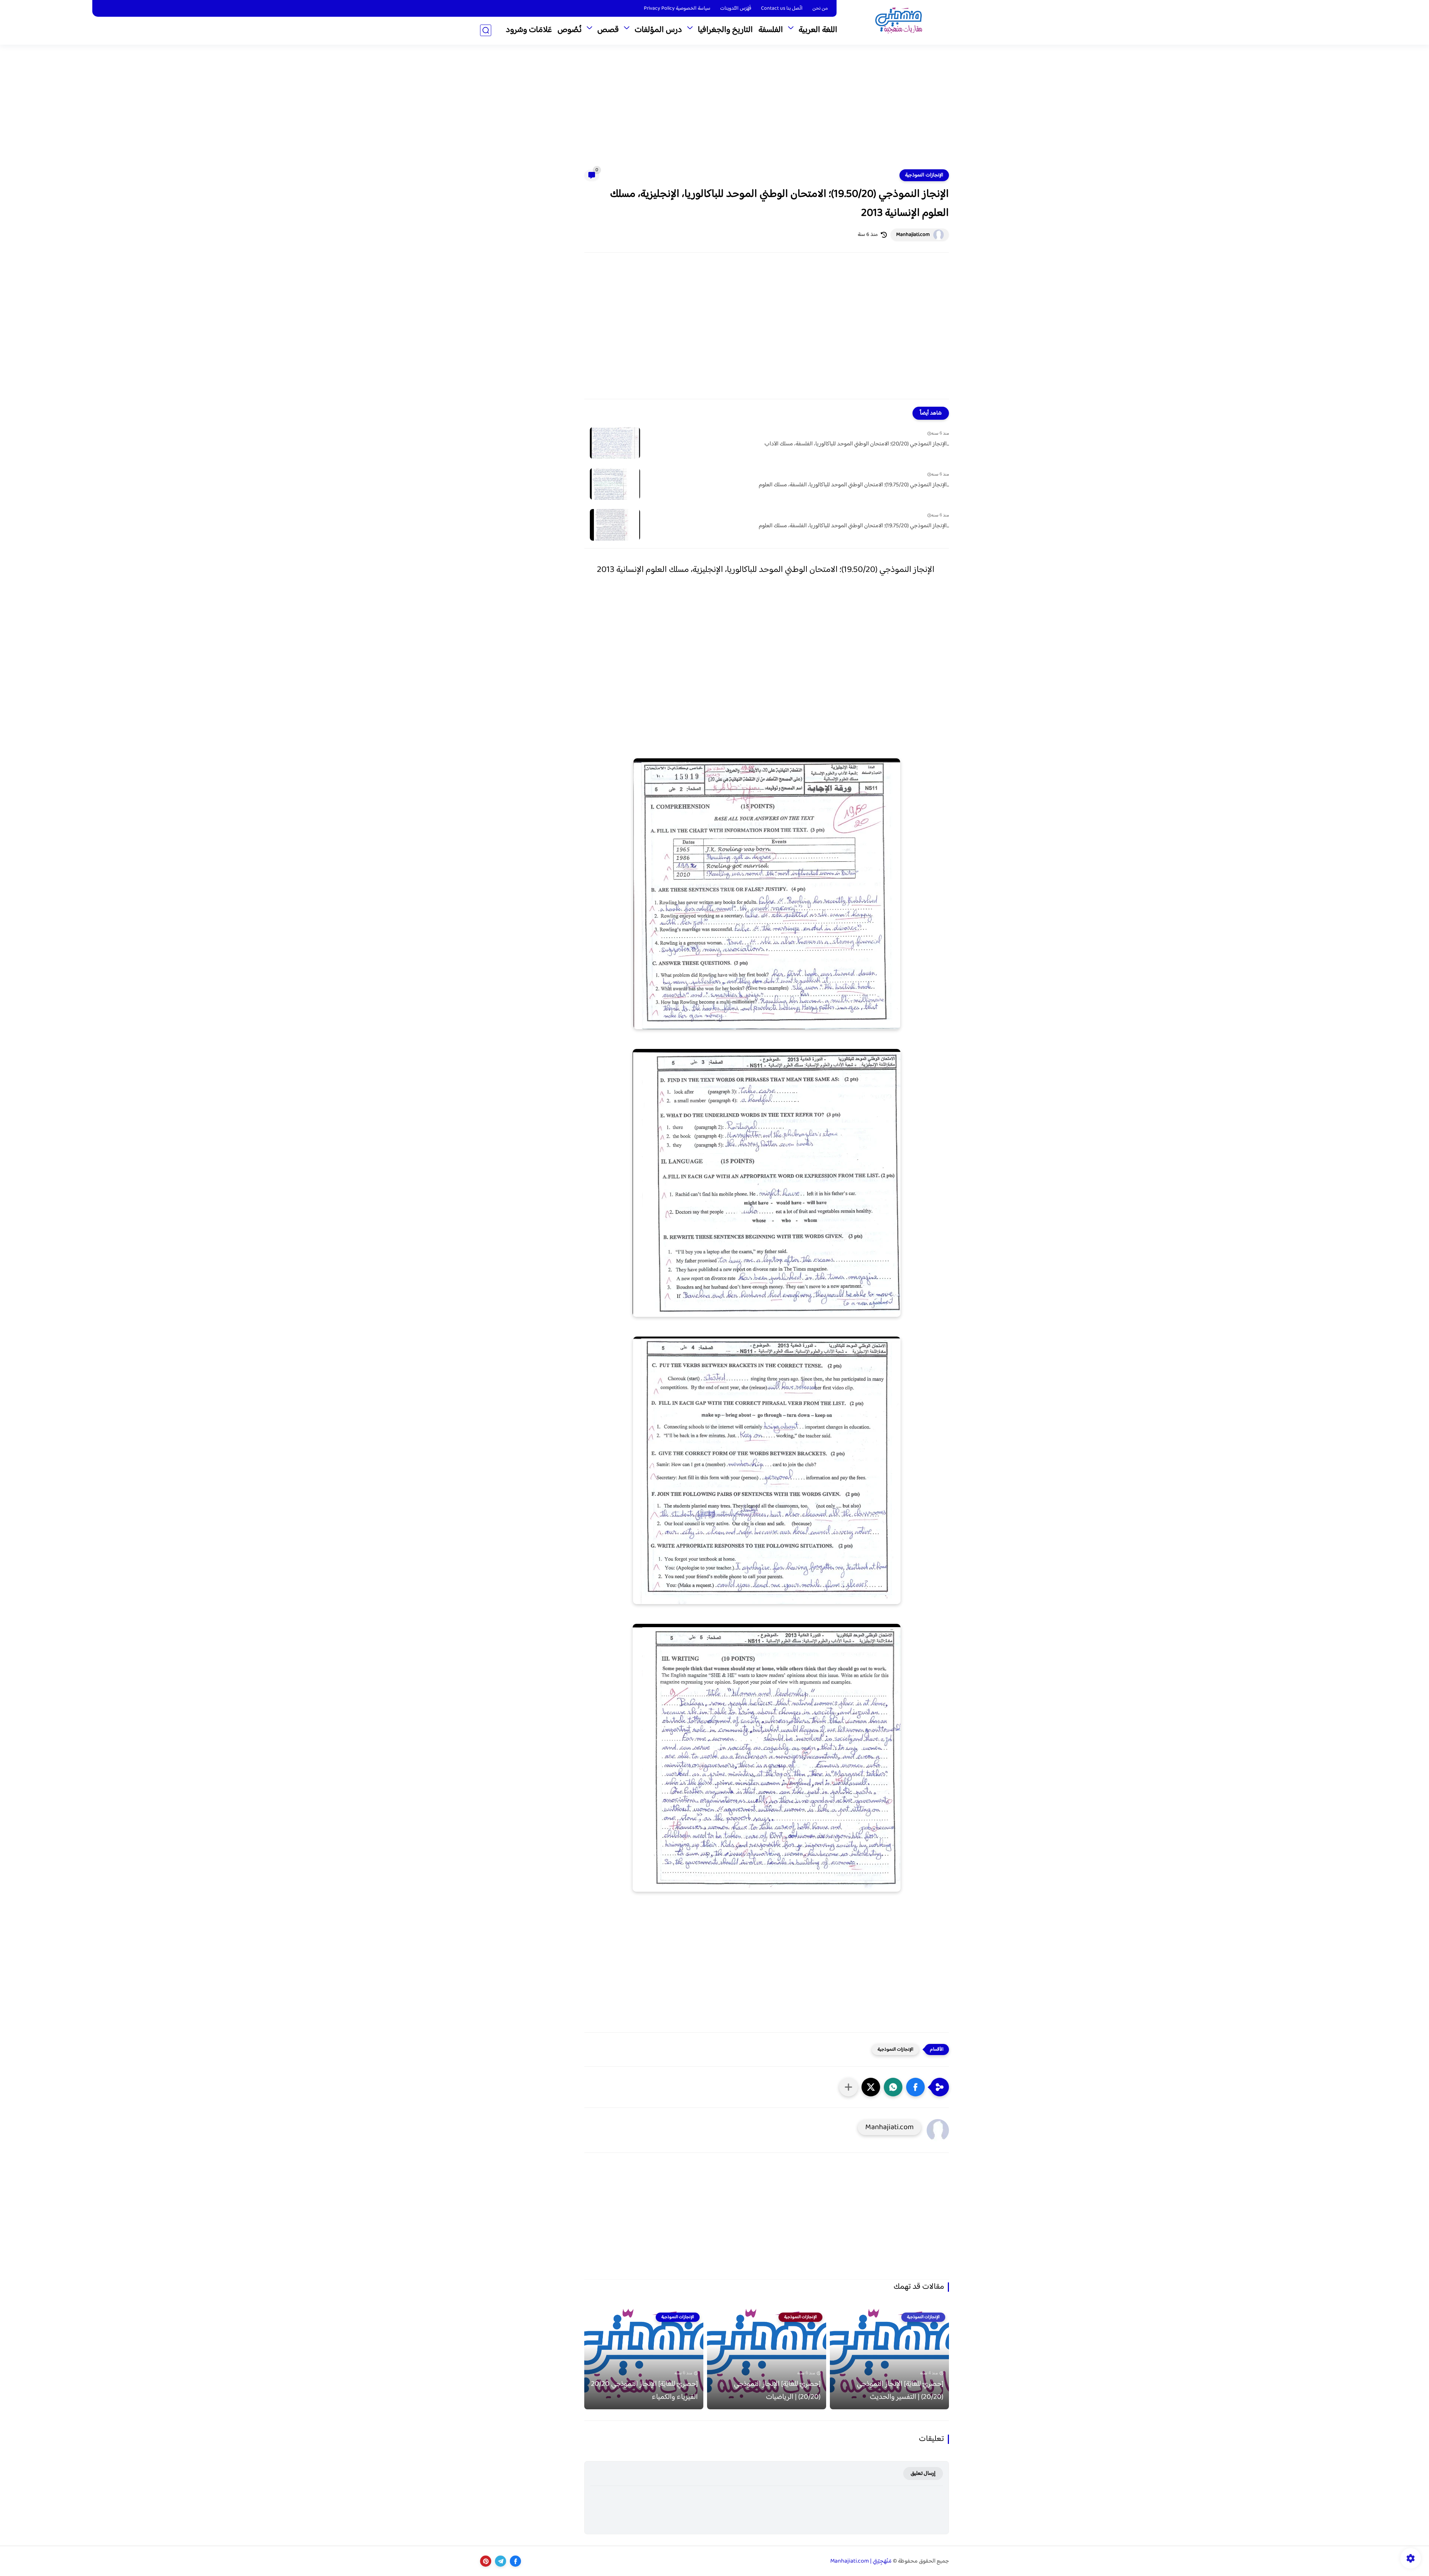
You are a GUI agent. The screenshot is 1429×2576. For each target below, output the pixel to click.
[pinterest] (486, 2561)
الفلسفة (771, 30)
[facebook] (515, 2561)
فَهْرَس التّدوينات (736, 9)
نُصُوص (570, 30)
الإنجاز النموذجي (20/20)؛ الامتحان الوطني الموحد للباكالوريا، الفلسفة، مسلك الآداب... (857, 444)
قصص (608, 30)
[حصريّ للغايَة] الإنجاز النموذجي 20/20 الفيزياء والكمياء (644, 2391)
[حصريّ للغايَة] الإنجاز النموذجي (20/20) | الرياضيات (777, 2391)
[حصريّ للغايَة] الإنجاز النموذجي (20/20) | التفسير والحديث (900, 2391)
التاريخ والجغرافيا (725, 30)
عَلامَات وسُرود (529, 30)
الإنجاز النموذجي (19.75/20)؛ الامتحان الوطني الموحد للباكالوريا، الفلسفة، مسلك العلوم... (854, 485)
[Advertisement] (714, 112)
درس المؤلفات (658, 30)
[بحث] (486, 30)
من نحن (820, 9)
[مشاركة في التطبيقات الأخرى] (848, 2087)
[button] (915, 2087)
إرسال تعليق (923, 2473)
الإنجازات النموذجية (924, 175)
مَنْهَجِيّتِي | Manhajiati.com (861, 2561)
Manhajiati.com (913, 235)
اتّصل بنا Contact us (782, 9)
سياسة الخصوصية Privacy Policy (677, 9)
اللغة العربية (818, 30)
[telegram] (501, 2561)
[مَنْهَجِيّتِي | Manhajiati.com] (899, 22)
